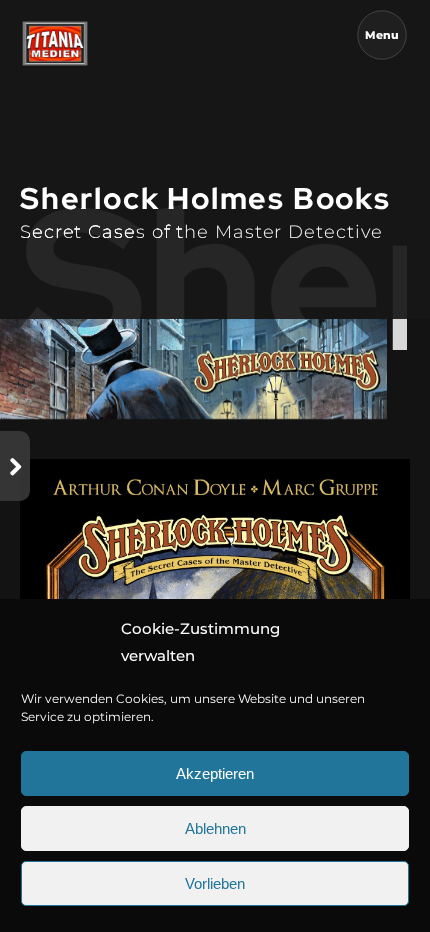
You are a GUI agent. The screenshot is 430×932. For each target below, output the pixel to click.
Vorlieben (215, 883)
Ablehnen (215, 828)
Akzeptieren (215, 773)
